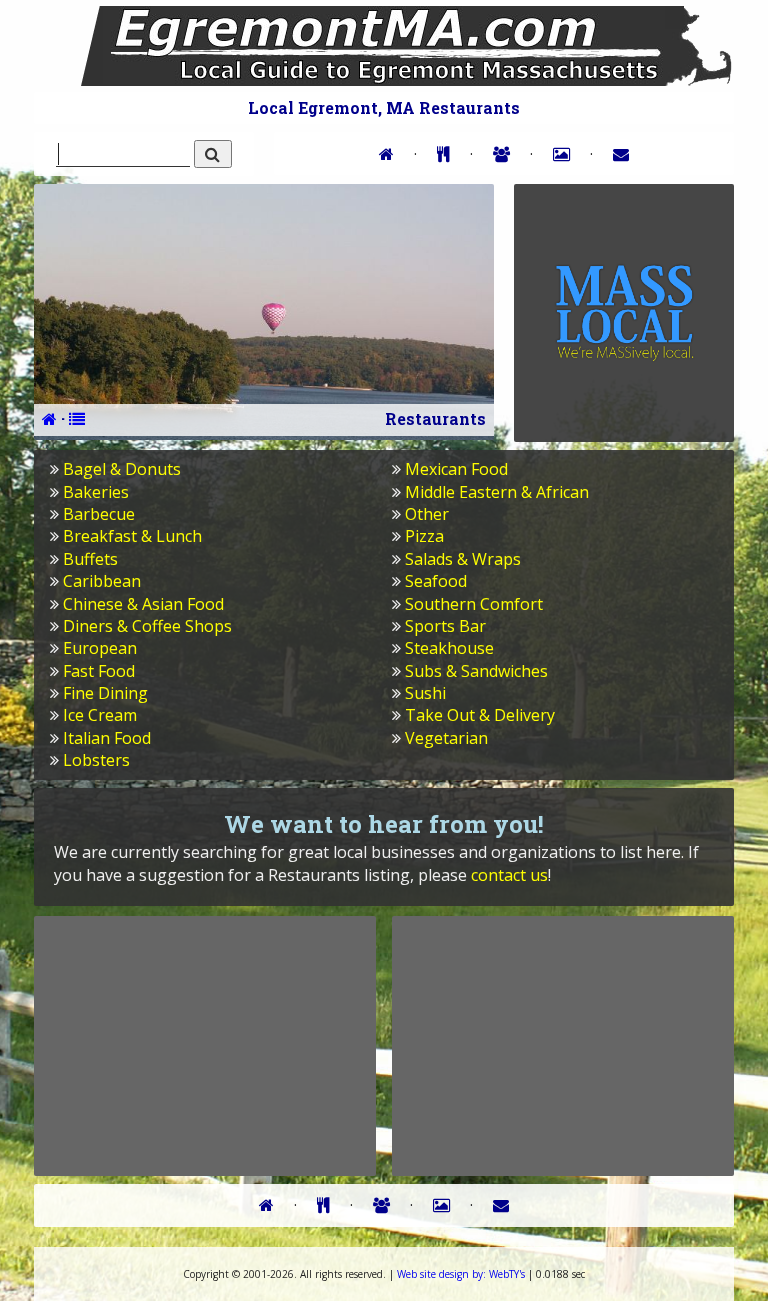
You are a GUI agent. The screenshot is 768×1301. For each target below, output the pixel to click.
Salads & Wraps (463, 559)
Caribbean (102, 581)
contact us (509, 875)
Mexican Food (456, 469)
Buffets (90, 559)
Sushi (425, 693)
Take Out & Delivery (480, 715)
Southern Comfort (474, 604)
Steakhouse (449, 648)
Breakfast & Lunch (132, 536)
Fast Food (99, 671)
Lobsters (96, 760)
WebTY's (461, 1274)
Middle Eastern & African (497, 492)
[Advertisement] (205, 1045)
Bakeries (96, 492)
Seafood (436, 581)
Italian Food (107, 738)
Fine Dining (105, 693)
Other (427, 514)
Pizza (424, 536)
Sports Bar (445, 626)
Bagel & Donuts (122, 469)
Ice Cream (100, 715)
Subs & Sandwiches (476, 671)
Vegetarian (446, 738)
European (100, 648)
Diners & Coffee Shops (147, 626)
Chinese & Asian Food (143, 604)
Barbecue (99, 514)
